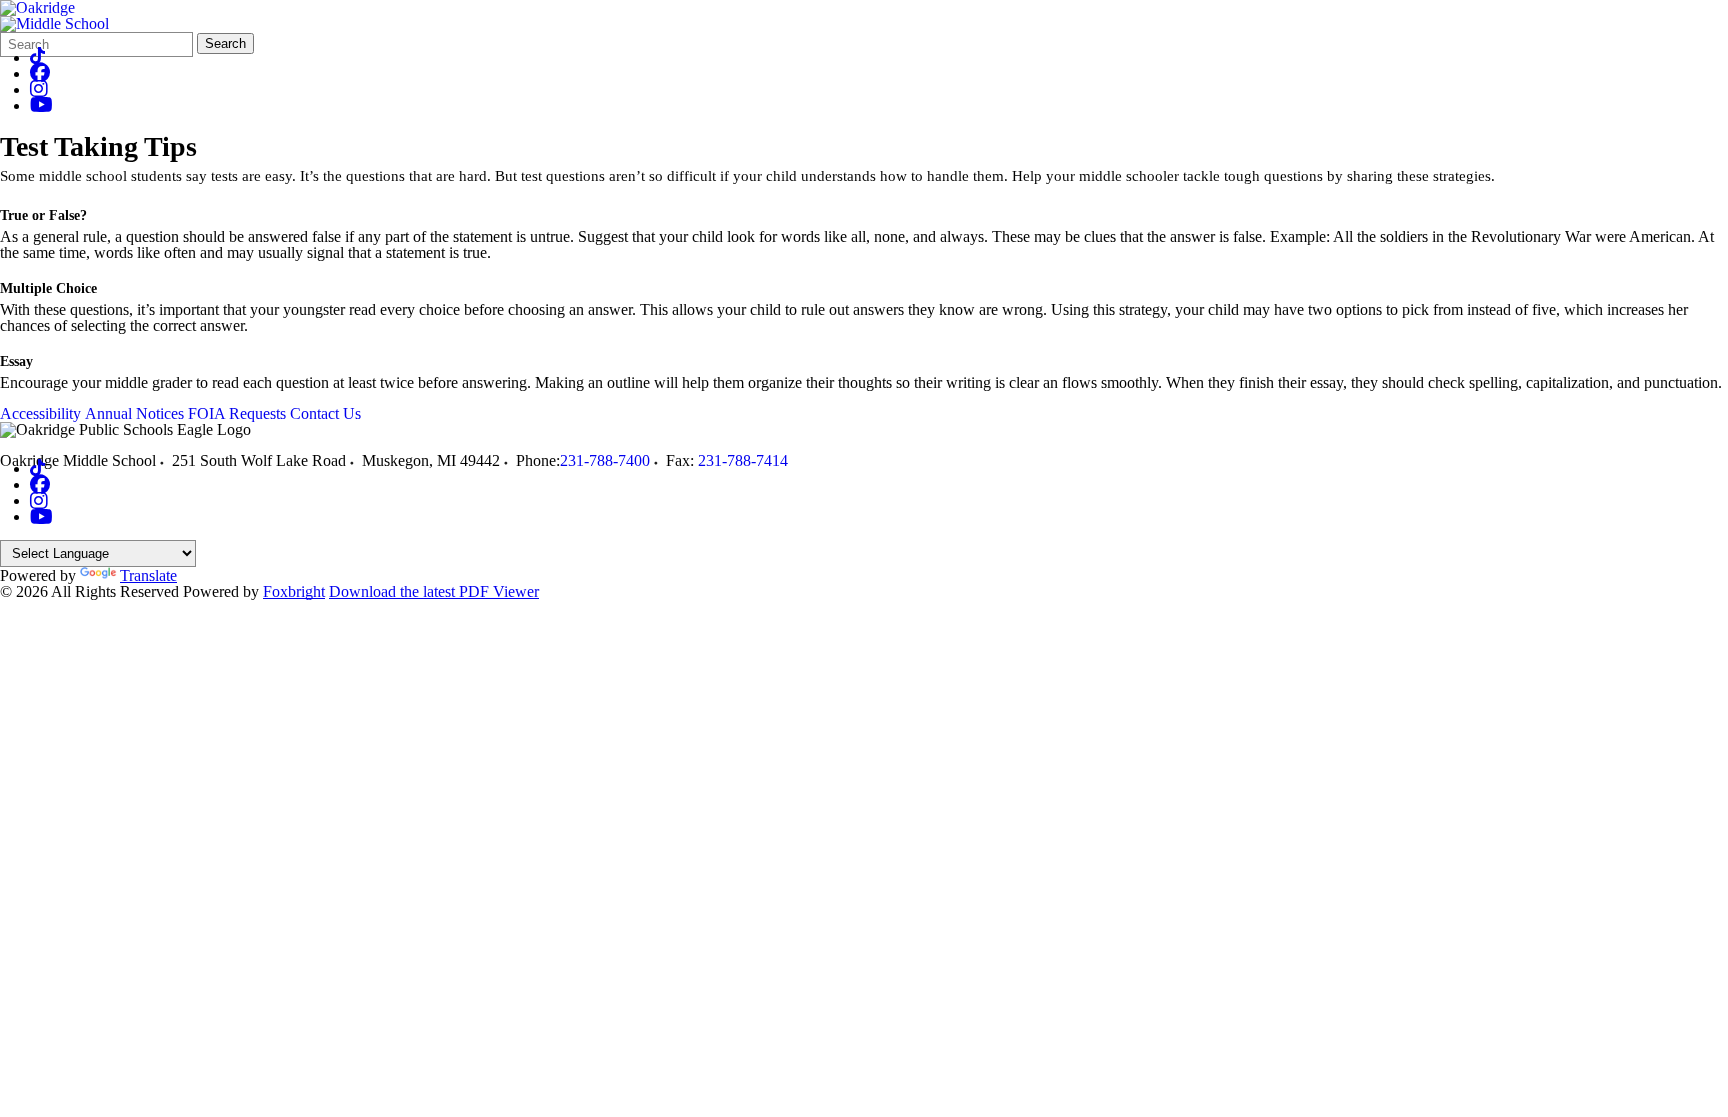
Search (225, 43)
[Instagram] (39, 89)
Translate (148, 575)
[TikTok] (37, 57)
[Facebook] (40, 73)
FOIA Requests (237, 413)
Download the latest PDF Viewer (434, 591)
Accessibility (40, 413)
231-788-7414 (743, 460)
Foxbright (294, 591)
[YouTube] (41, 105)
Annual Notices (134, 413)
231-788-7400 (605, 460)
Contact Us (325, 413)
